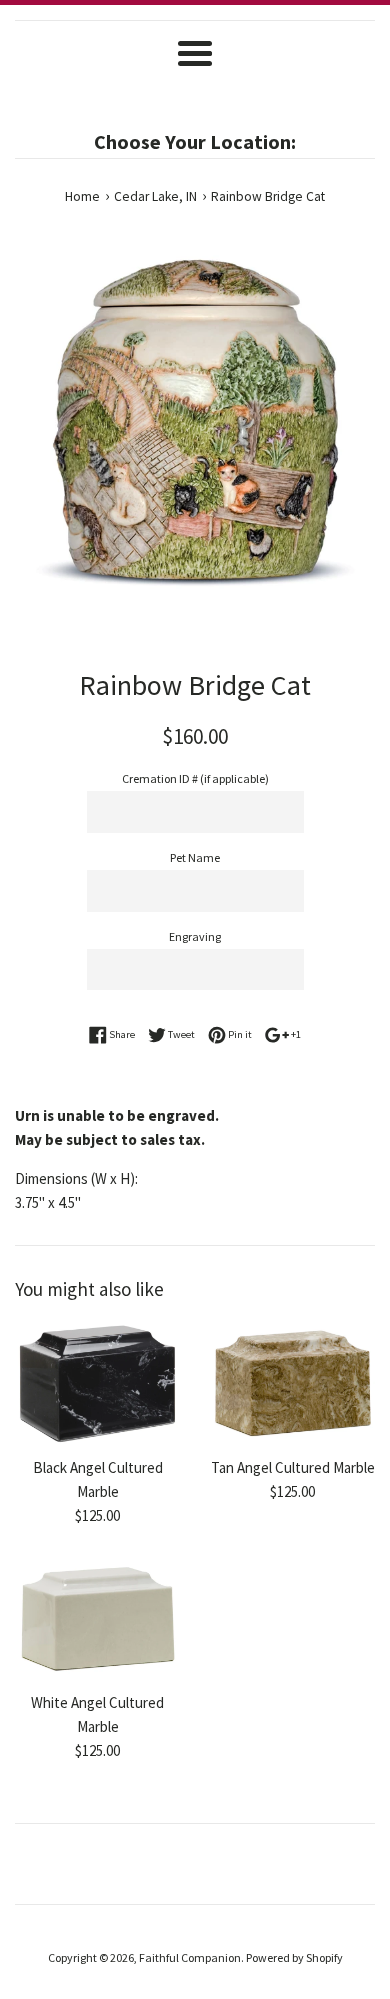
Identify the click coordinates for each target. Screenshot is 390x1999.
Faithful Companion (190, 1957)
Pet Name (195, 857)
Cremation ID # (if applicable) (195, 778)
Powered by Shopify (294, 1957)
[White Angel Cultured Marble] (97, 1620)
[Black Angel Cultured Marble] (97, 1384)
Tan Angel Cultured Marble (293, 1467)
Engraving (195, 936)
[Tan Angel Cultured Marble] (292, 1384)
